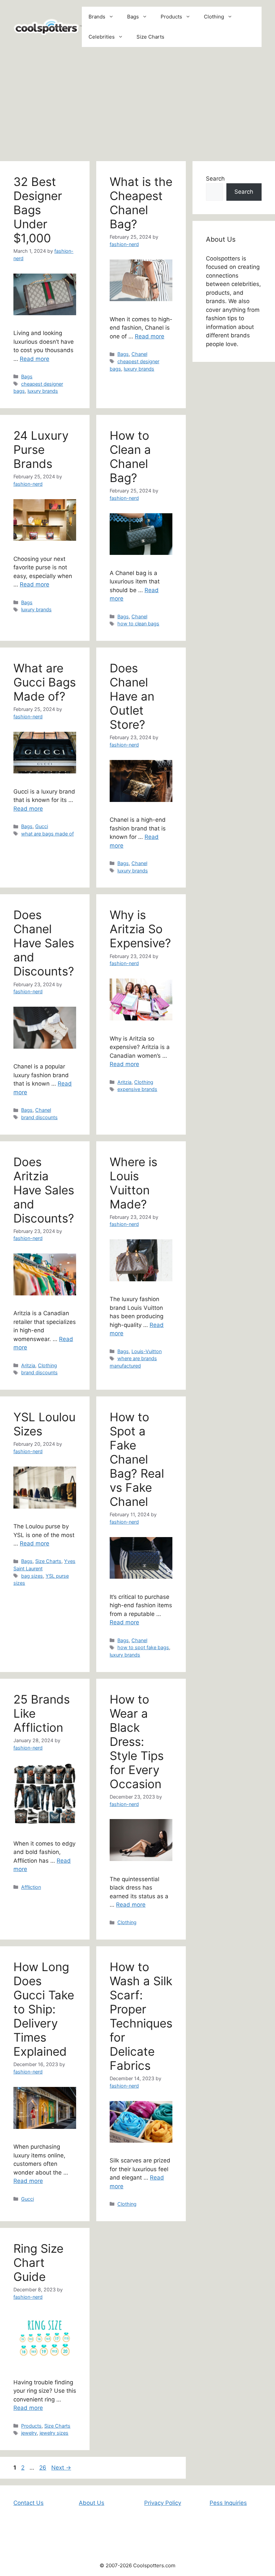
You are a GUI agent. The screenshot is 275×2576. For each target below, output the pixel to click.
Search (215, 179)
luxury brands (43, 391)
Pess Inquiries (228, 2503)
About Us (92, 2503)
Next (61, 2468)
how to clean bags (138, 624)
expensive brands (137, 1089)
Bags (133, 17)
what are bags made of (47, 834)
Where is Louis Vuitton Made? (133, 1183)
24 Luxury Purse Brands (41, 449)
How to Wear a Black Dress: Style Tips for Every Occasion (137, 1742)
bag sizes (32, 1576)
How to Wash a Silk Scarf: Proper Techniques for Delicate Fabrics (141, 2016)
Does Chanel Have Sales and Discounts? (44, 943)
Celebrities (102, 37)
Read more (35, 359)
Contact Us (29, 2503)
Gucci (42, 826)
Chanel (139, 354)
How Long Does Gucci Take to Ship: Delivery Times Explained (44, 2009)
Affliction (31, 1887)
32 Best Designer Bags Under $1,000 (38, 210)
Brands (97, 17)
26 (43, 2468)
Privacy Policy (163, 2503)
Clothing (214, 17)
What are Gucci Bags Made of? (45, 682)
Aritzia (124, 1082)
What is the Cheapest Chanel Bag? (141, 203)
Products (171, 17)
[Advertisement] (137, 104)
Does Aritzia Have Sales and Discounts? (44, 1190)
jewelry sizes (54, 2433)
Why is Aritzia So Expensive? (140, 929)
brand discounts (39, 1117)
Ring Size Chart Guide (38, 2262)
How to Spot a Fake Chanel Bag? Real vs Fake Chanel (137, 1459)
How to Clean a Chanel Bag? (130, 457)
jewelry (29, 2433)
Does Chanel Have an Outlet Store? (132, 696)
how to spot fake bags (143, 1647)
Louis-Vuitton (147, 1351)
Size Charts (150, 37)
